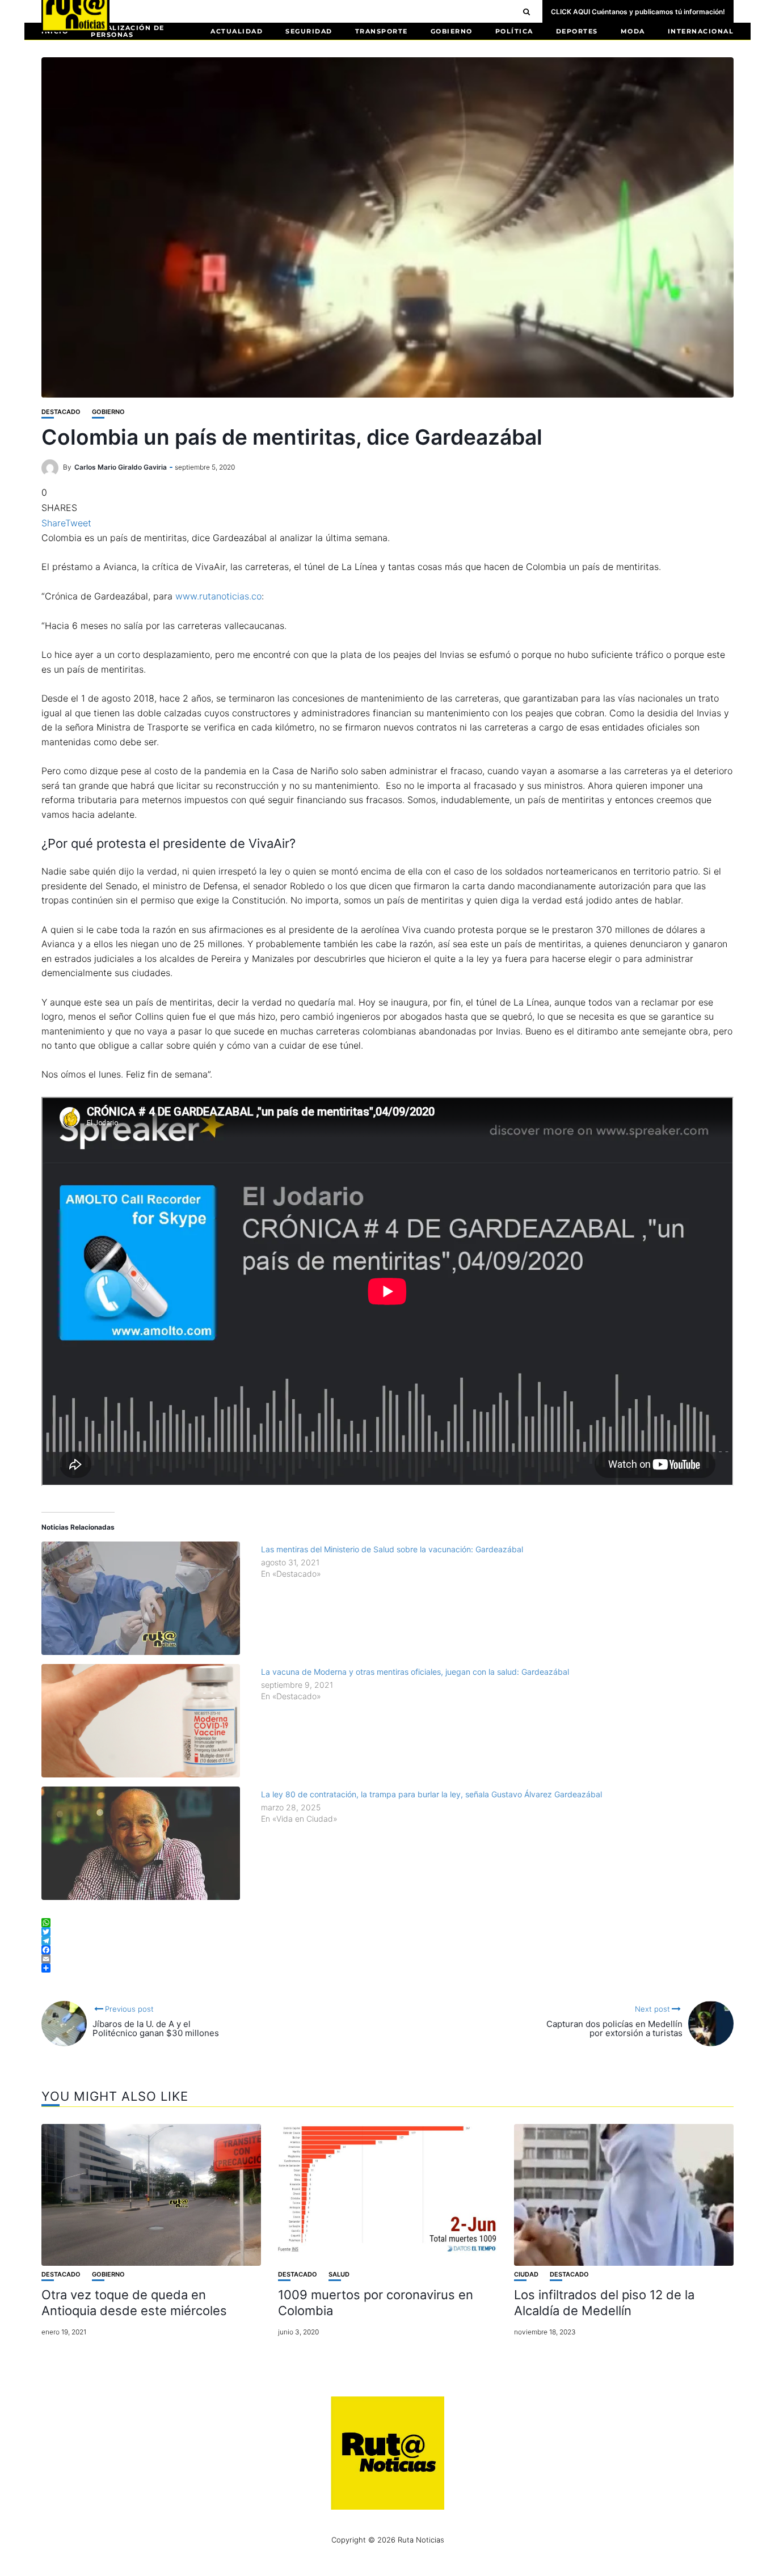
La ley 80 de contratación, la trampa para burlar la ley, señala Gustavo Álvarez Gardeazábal (431, 1794)
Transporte (382, 31)
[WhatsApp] (387, 1923)
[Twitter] (387, 1932)
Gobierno (452, 31)
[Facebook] (387, 1950)
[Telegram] (387, 1941)
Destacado (61, 412)
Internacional (701, 31)
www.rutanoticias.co (218, 596)
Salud (339, 2275)
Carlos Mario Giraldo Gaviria (121, 467)
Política (514, 31)
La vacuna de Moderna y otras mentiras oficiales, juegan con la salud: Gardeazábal (415, 1672)
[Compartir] (387, 1968)
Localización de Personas (128, 31)
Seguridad (309, 31)
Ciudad (526, 2275)
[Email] (387, 1959)
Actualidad (237, 31)
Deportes (577, 31)
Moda (633, 31)
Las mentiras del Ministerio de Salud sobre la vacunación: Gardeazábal (392, 1549)
